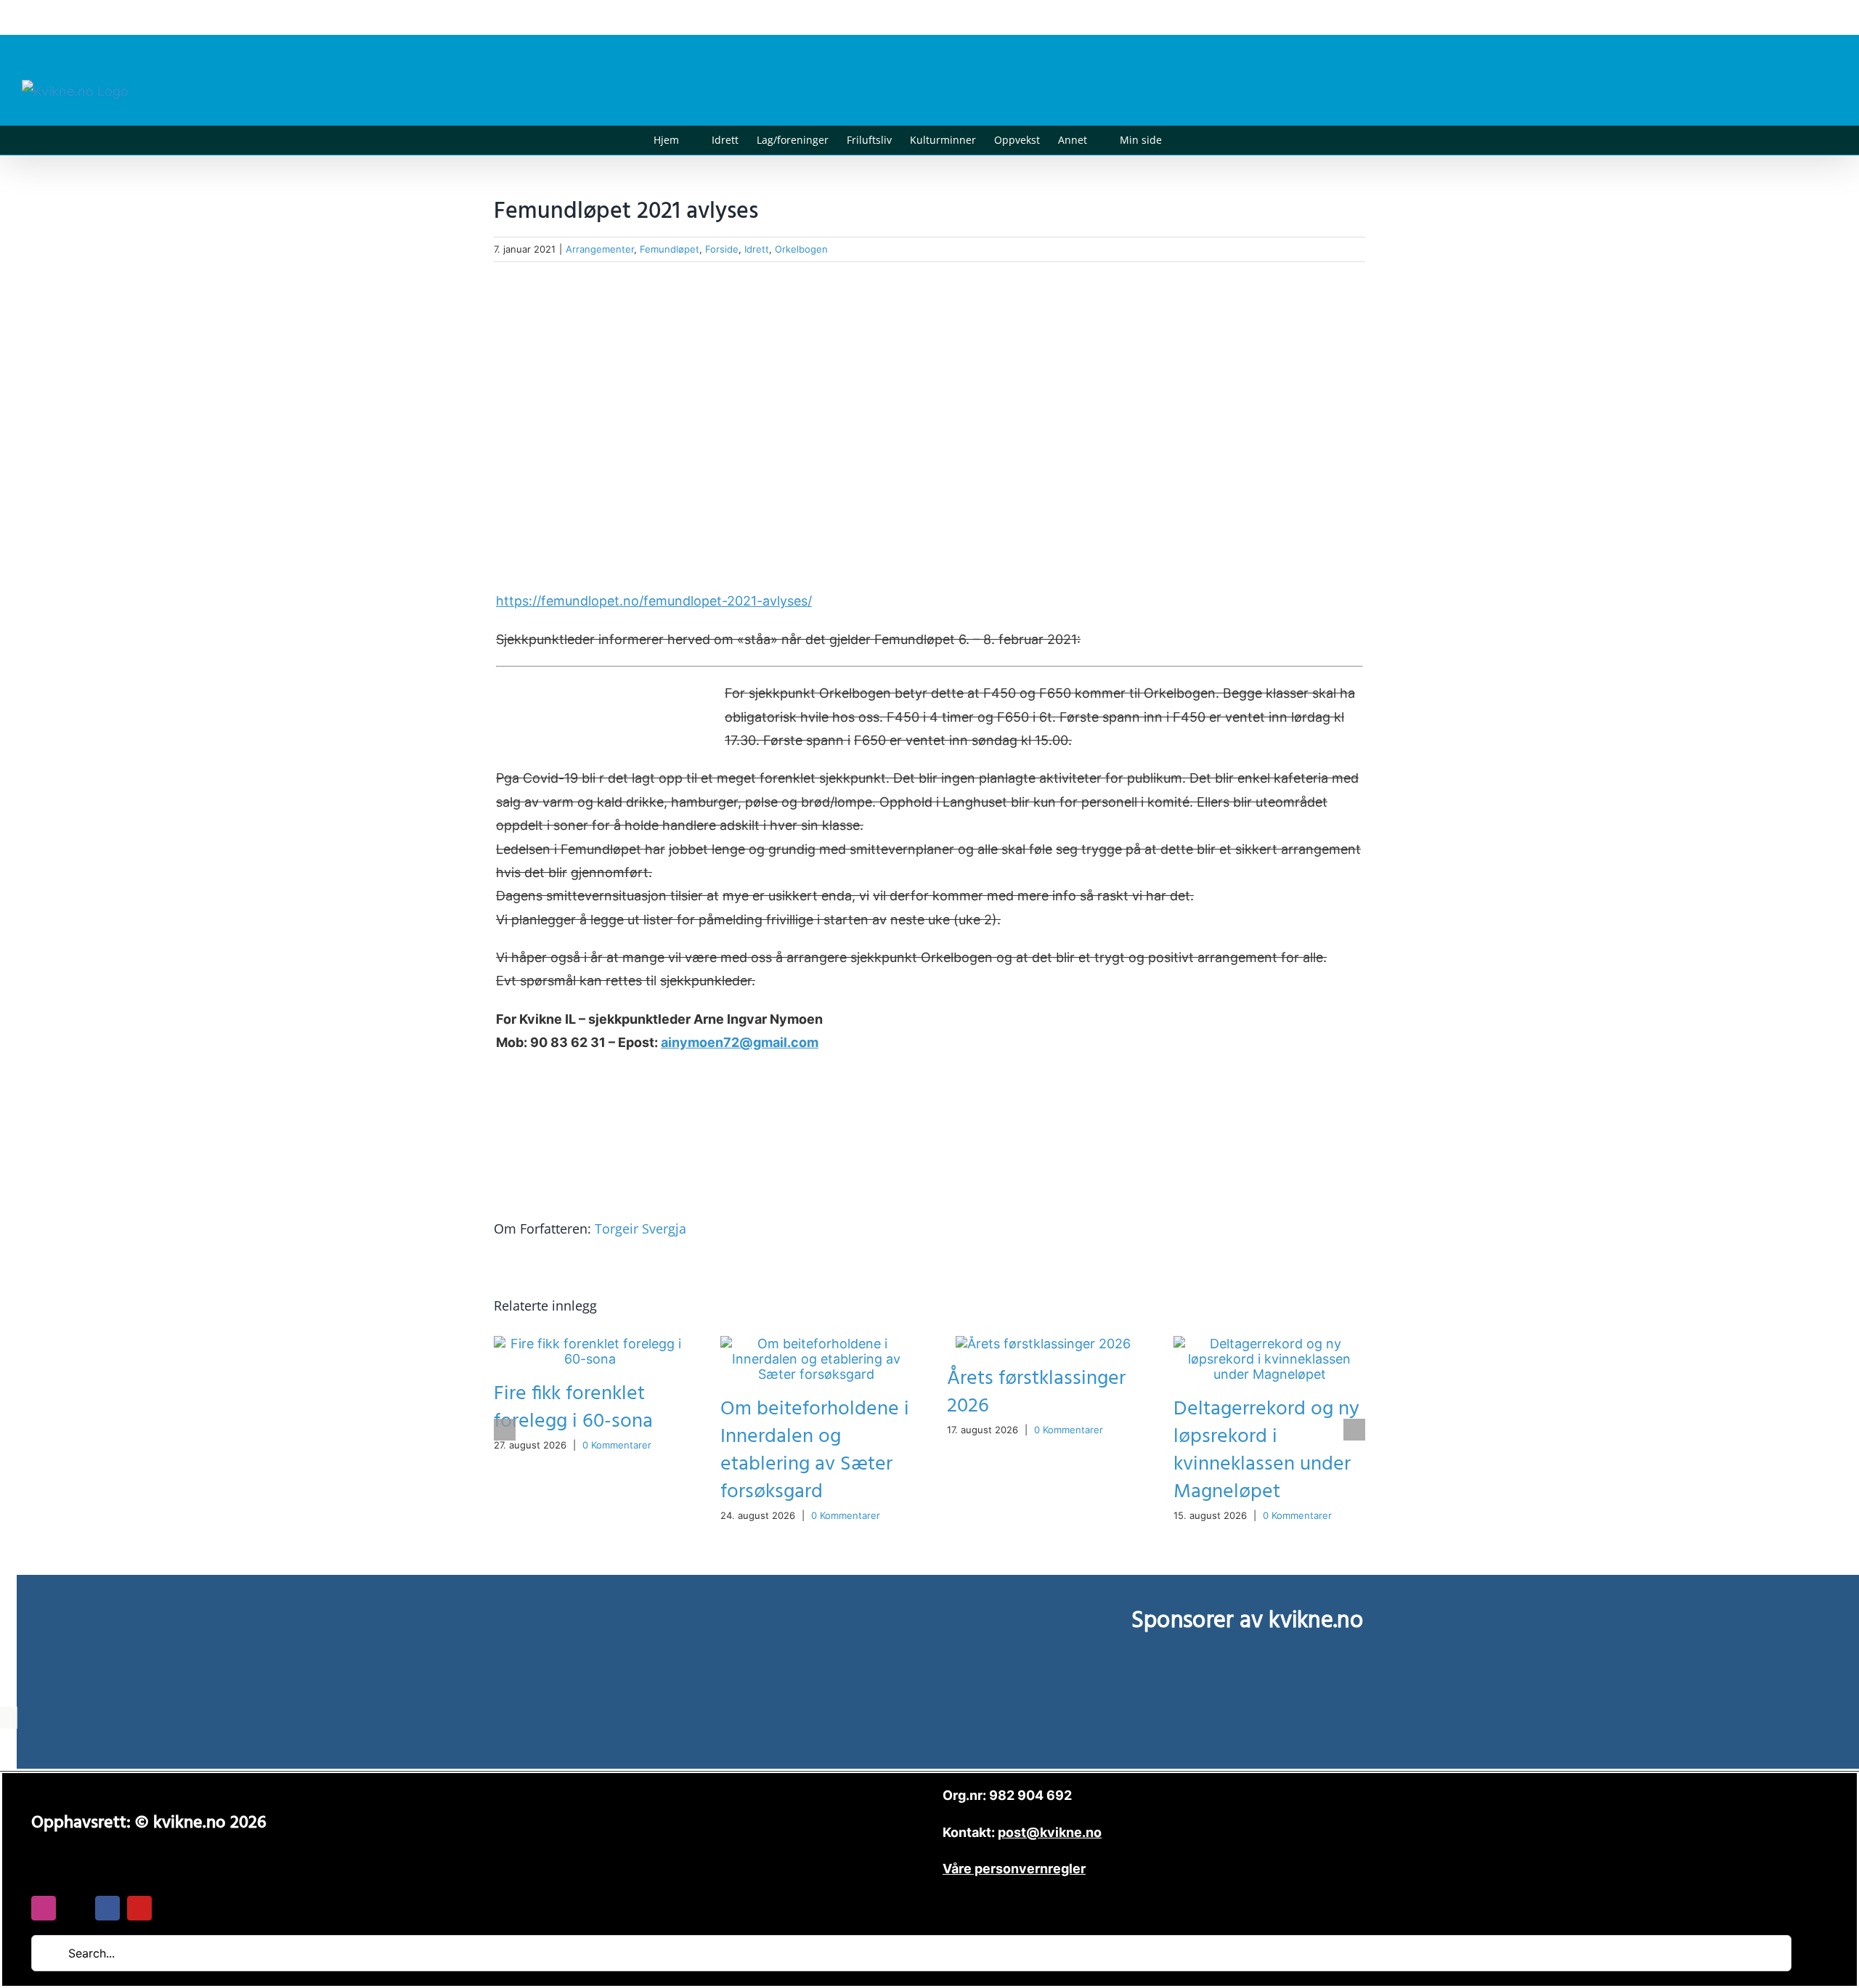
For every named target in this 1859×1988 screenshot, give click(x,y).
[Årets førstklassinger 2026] (1043, 1344)
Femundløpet (670, 249)
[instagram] (44, 1908)
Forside (722, 249)
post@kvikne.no (1805, 17)
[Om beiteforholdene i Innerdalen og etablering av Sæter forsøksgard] (816, 1344)
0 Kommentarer (617, 1445)
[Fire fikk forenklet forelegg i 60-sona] (590, 1344)
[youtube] (139, 1908)
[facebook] (107, 1908)
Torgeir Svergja (640, 1229)
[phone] (171, 1908)
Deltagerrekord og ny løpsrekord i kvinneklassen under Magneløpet (1266, 1450)
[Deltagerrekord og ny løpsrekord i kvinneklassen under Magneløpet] (1269, 1344)
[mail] (76, 1908)
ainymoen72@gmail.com (740, 1042)
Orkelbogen (801, 249)
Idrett (757, 249)
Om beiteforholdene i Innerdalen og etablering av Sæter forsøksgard (815, 1450)
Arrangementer (600, 249)
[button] (1184, 140)
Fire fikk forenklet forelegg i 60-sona (573, 1408)
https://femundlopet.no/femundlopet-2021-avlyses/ (654, 601)
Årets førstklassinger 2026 (1036, 1392)
